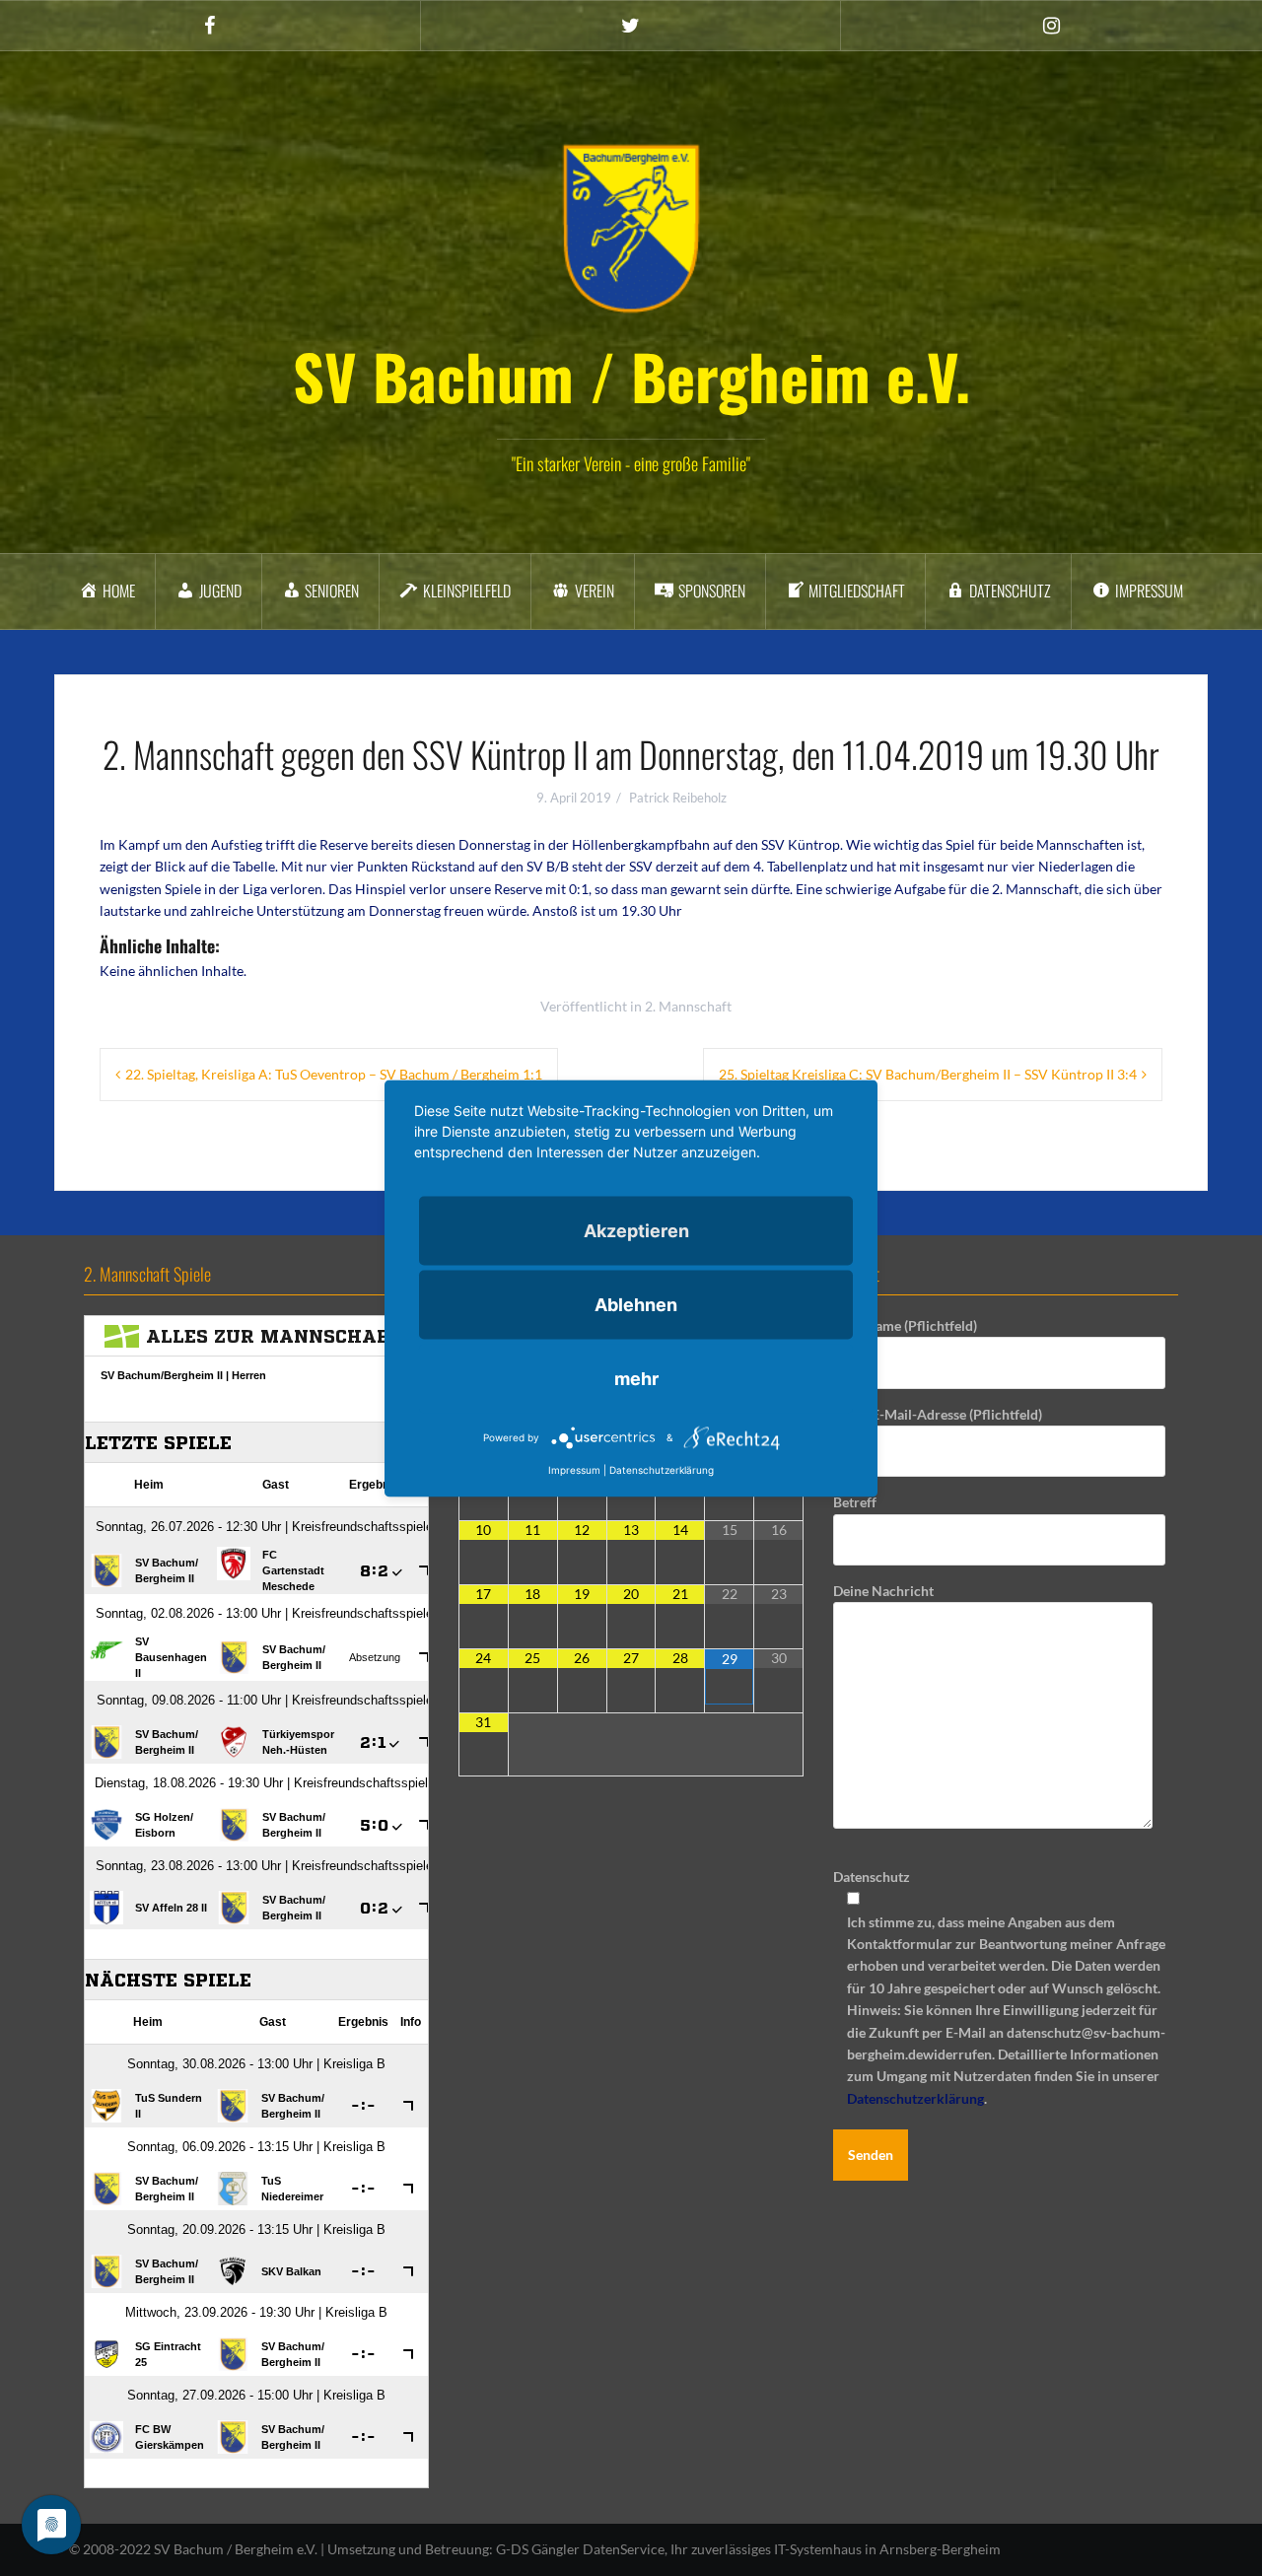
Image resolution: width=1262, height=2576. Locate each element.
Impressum (574, 1469)
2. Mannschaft (688, 1006)
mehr (636, 1378)
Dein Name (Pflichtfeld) (905, 1325)
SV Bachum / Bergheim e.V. (631, 376)
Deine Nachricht (883, 1591)
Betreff (855, 1502)
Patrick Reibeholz (678, 798)
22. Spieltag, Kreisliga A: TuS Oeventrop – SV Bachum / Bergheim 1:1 (334, 1074)
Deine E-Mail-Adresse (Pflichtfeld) (938, 1414)
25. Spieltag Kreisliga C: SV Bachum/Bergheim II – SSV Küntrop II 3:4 (928, 1074)
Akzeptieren (636, 1230)
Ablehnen (636, 1304)
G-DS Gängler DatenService (580, 2549)
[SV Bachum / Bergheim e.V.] (631, 227)
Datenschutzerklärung (915, 2098)
